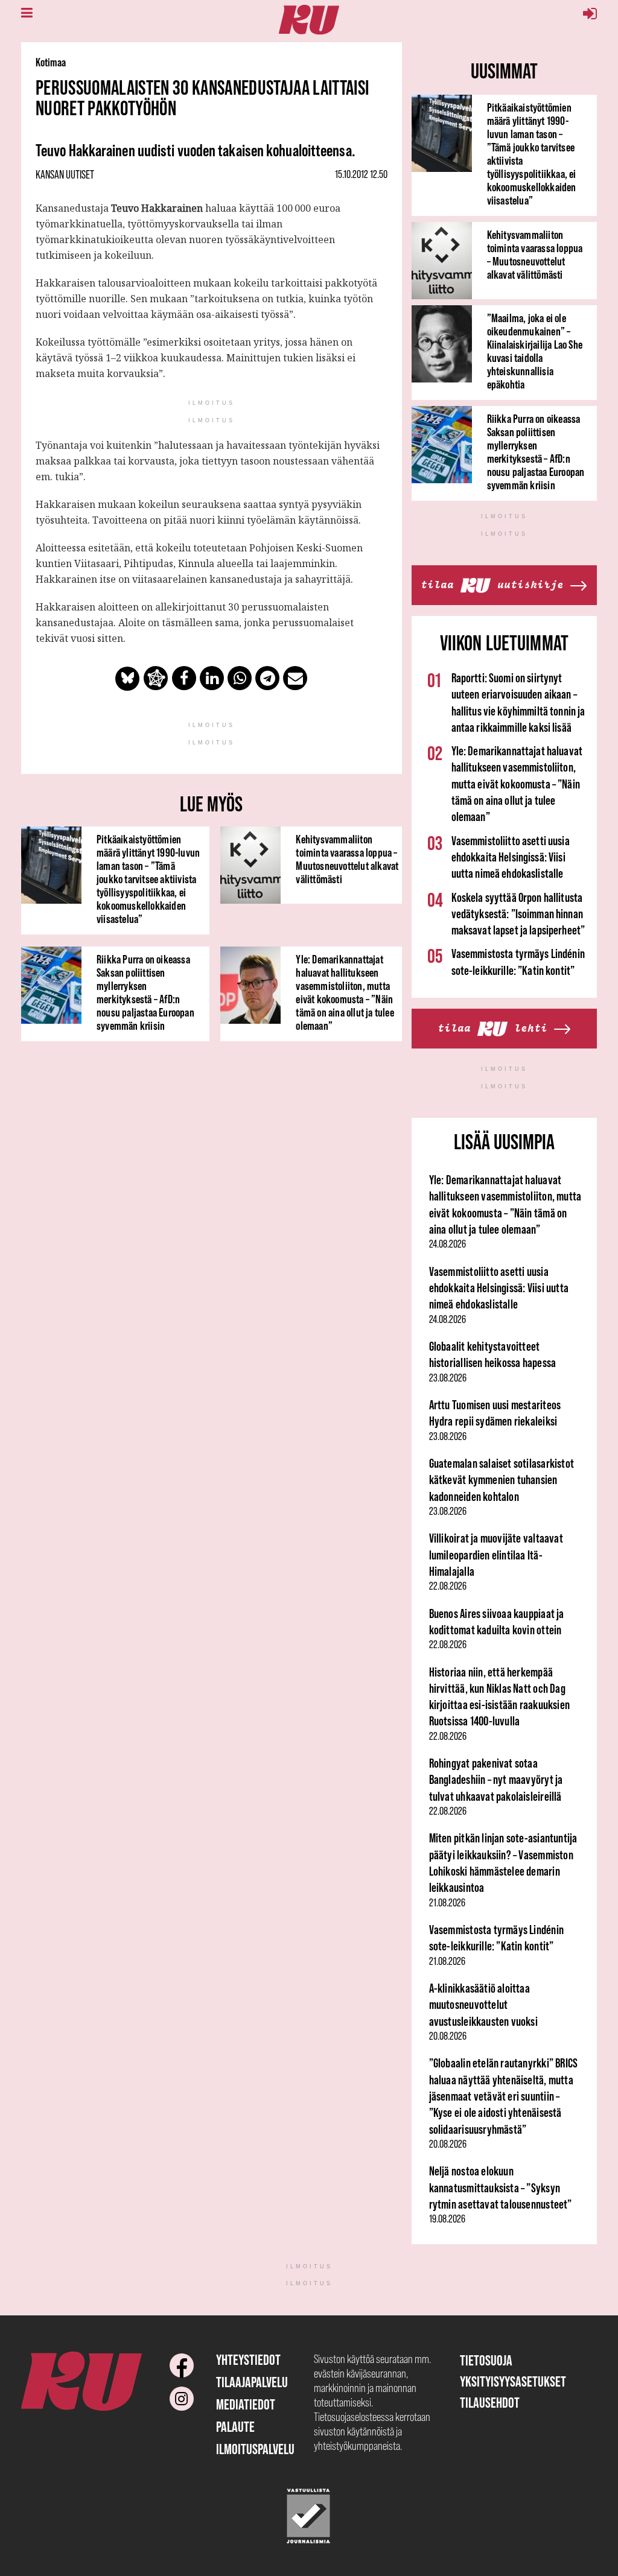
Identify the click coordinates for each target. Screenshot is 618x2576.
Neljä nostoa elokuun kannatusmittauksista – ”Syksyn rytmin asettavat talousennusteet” (501, 2187)
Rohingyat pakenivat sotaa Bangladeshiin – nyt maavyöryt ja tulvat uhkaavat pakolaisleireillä (496, 1780)
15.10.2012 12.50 (361, 174)
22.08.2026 (448, 1586)
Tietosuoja (486, 2360)
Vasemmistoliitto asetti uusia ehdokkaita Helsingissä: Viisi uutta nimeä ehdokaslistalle (511, 857)
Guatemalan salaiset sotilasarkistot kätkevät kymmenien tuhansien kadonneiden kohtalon (502, 1480)
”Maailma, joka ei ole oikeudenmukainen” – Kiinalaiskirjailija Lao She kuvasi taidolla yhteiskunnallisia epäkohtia (535, 351)
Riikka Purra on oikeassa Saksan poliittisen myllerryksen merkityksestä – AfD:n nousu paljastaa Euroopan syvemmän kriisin (145, 992)
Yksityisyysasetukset (513, 2381)
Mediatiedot (246, 2404)
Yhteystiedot (248, 2360)
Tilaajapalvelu (252, 2382)
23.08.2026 (448, 1378)
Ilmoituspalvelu (255, 2449)
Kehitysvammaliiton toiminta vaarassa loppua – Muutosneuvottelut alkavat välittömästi (347, 859)
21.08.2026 (447, 1903)
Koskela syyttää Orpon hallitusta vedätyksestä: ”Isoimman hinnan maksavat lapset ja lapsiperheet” (518, 914)
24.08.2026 (448, 1244)
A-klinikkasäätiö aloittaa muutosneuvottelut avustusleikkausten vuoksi (483, 2005)
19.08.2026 (447, 2219)
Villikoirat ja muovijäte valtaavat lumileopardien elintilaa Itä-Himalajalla (496, 1555)
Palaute (235, 2427)
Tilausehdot (490, 2403)
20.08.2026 (448, 2036)
